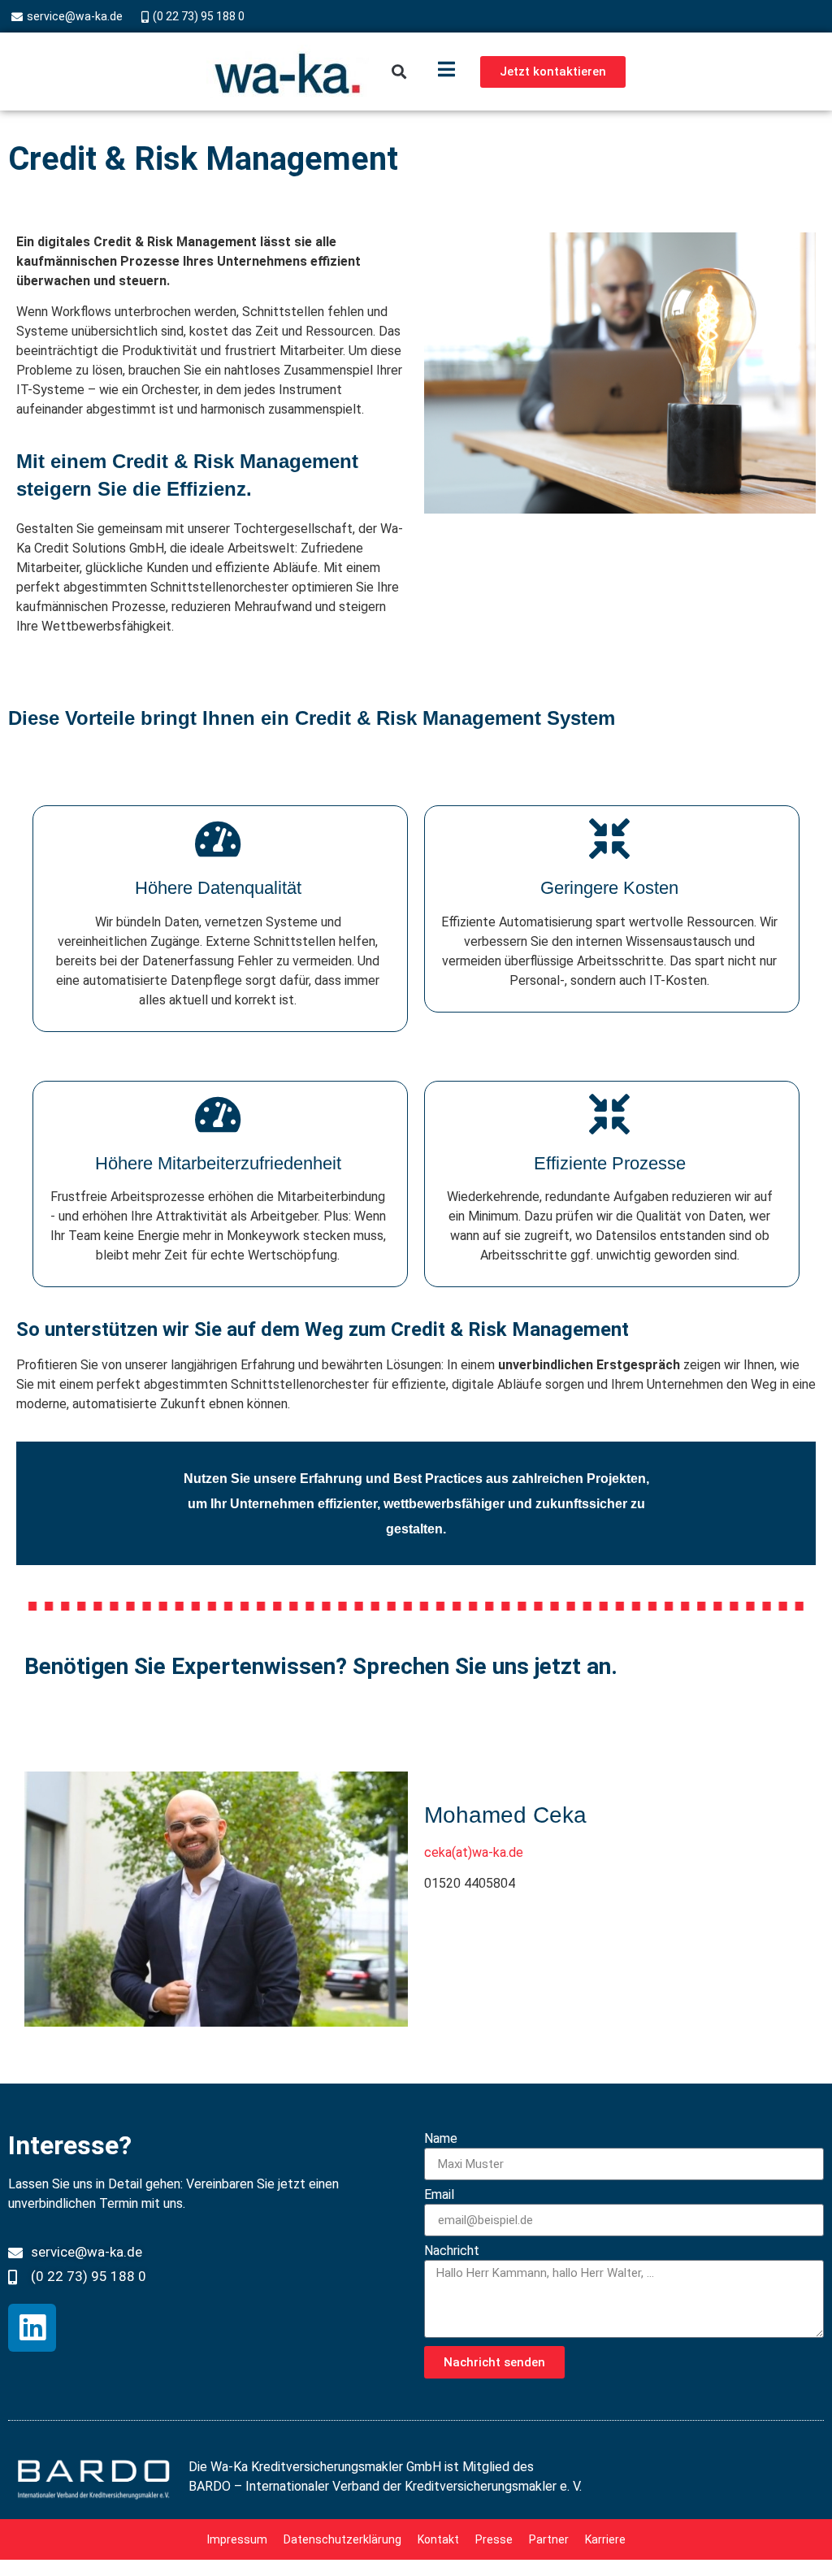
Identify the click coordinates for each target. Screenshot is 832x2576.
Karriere (605, 2539)
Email (439, 2195)
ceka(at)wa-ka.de (474, 1852)
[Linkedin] (32, 2328)
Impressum (237, 2539)
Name (441, 2139)
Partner (549, 2539)
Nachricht (452, 2251)
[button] (399, 72)
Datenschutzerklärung (342, 2539)
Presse (494, 2539)
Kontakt (438, 2539)
